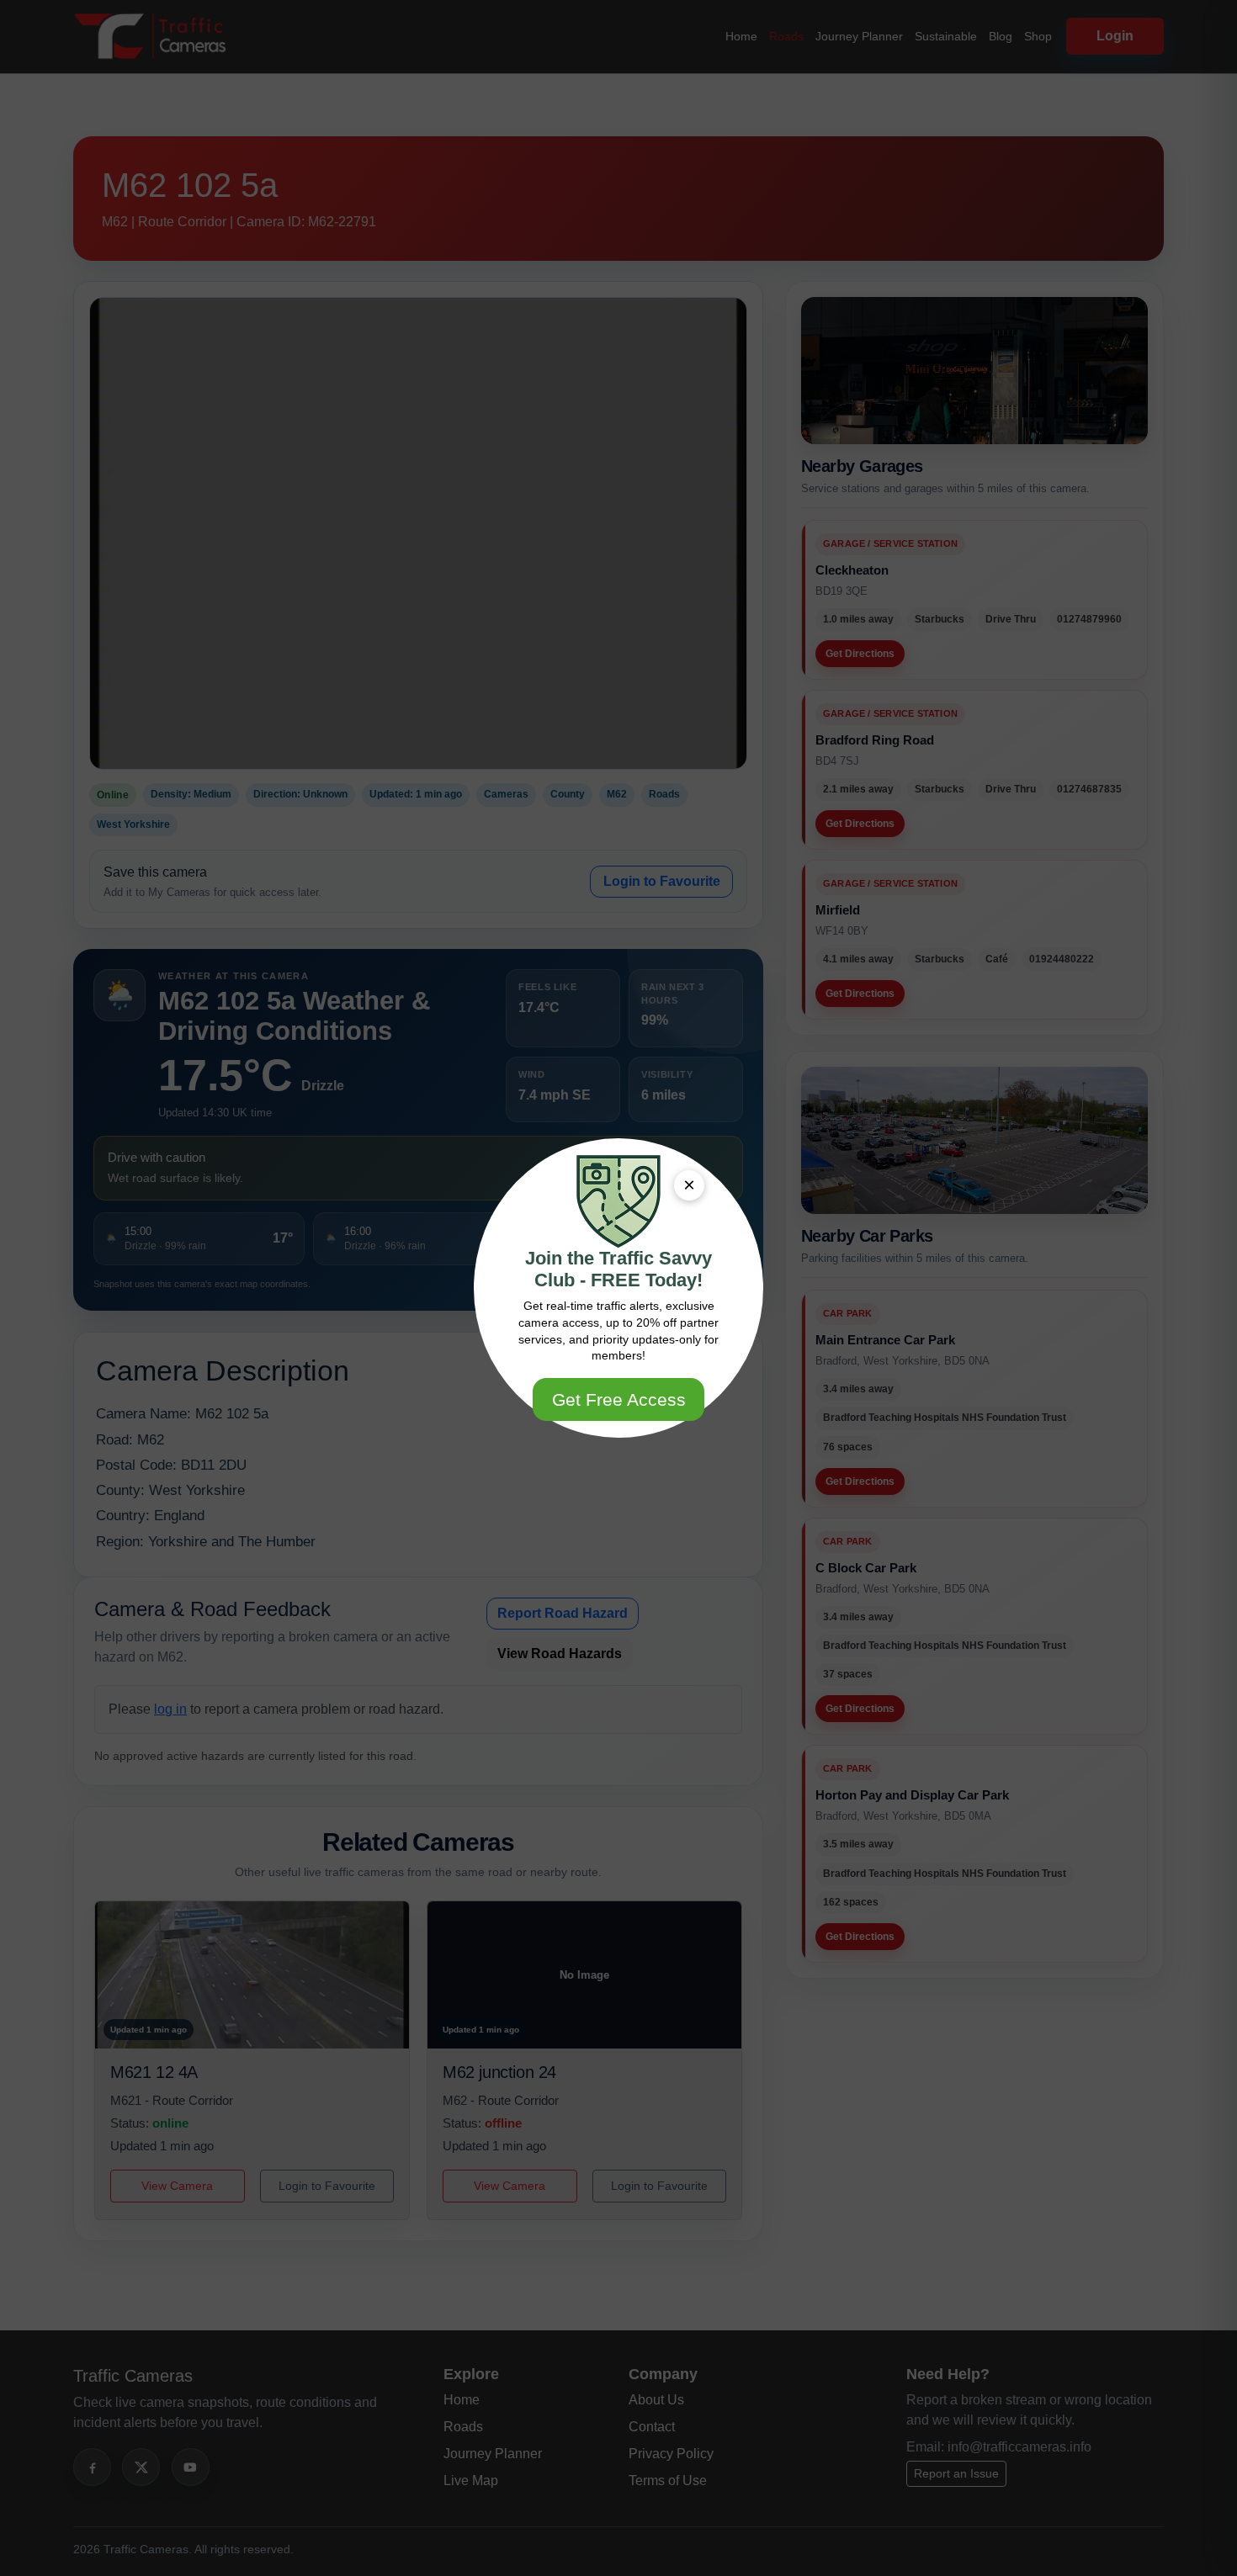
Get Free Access (619, 1399)
